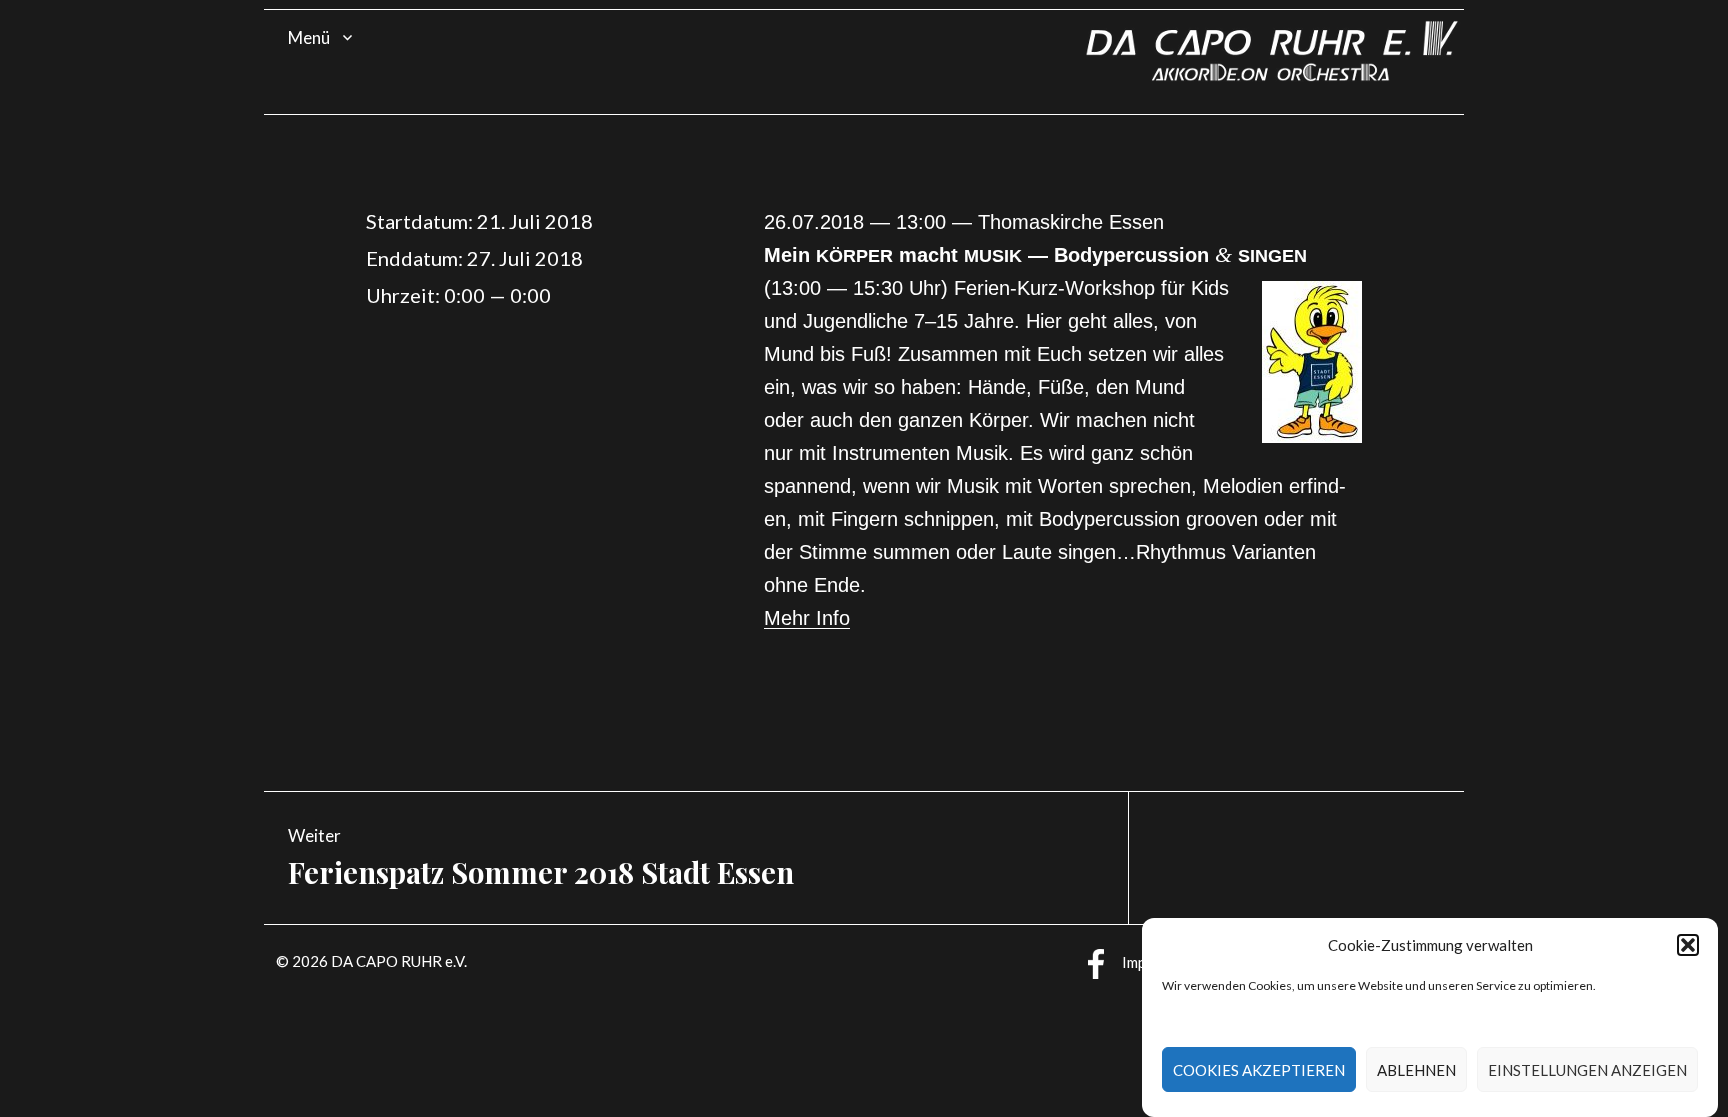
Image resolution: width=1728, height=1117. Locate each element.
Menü (309, 37)
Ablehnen (1416, 1070)
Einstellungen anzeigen (1587, 1070)
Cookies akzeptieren (1259, 1070)
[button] (1688, 945)
